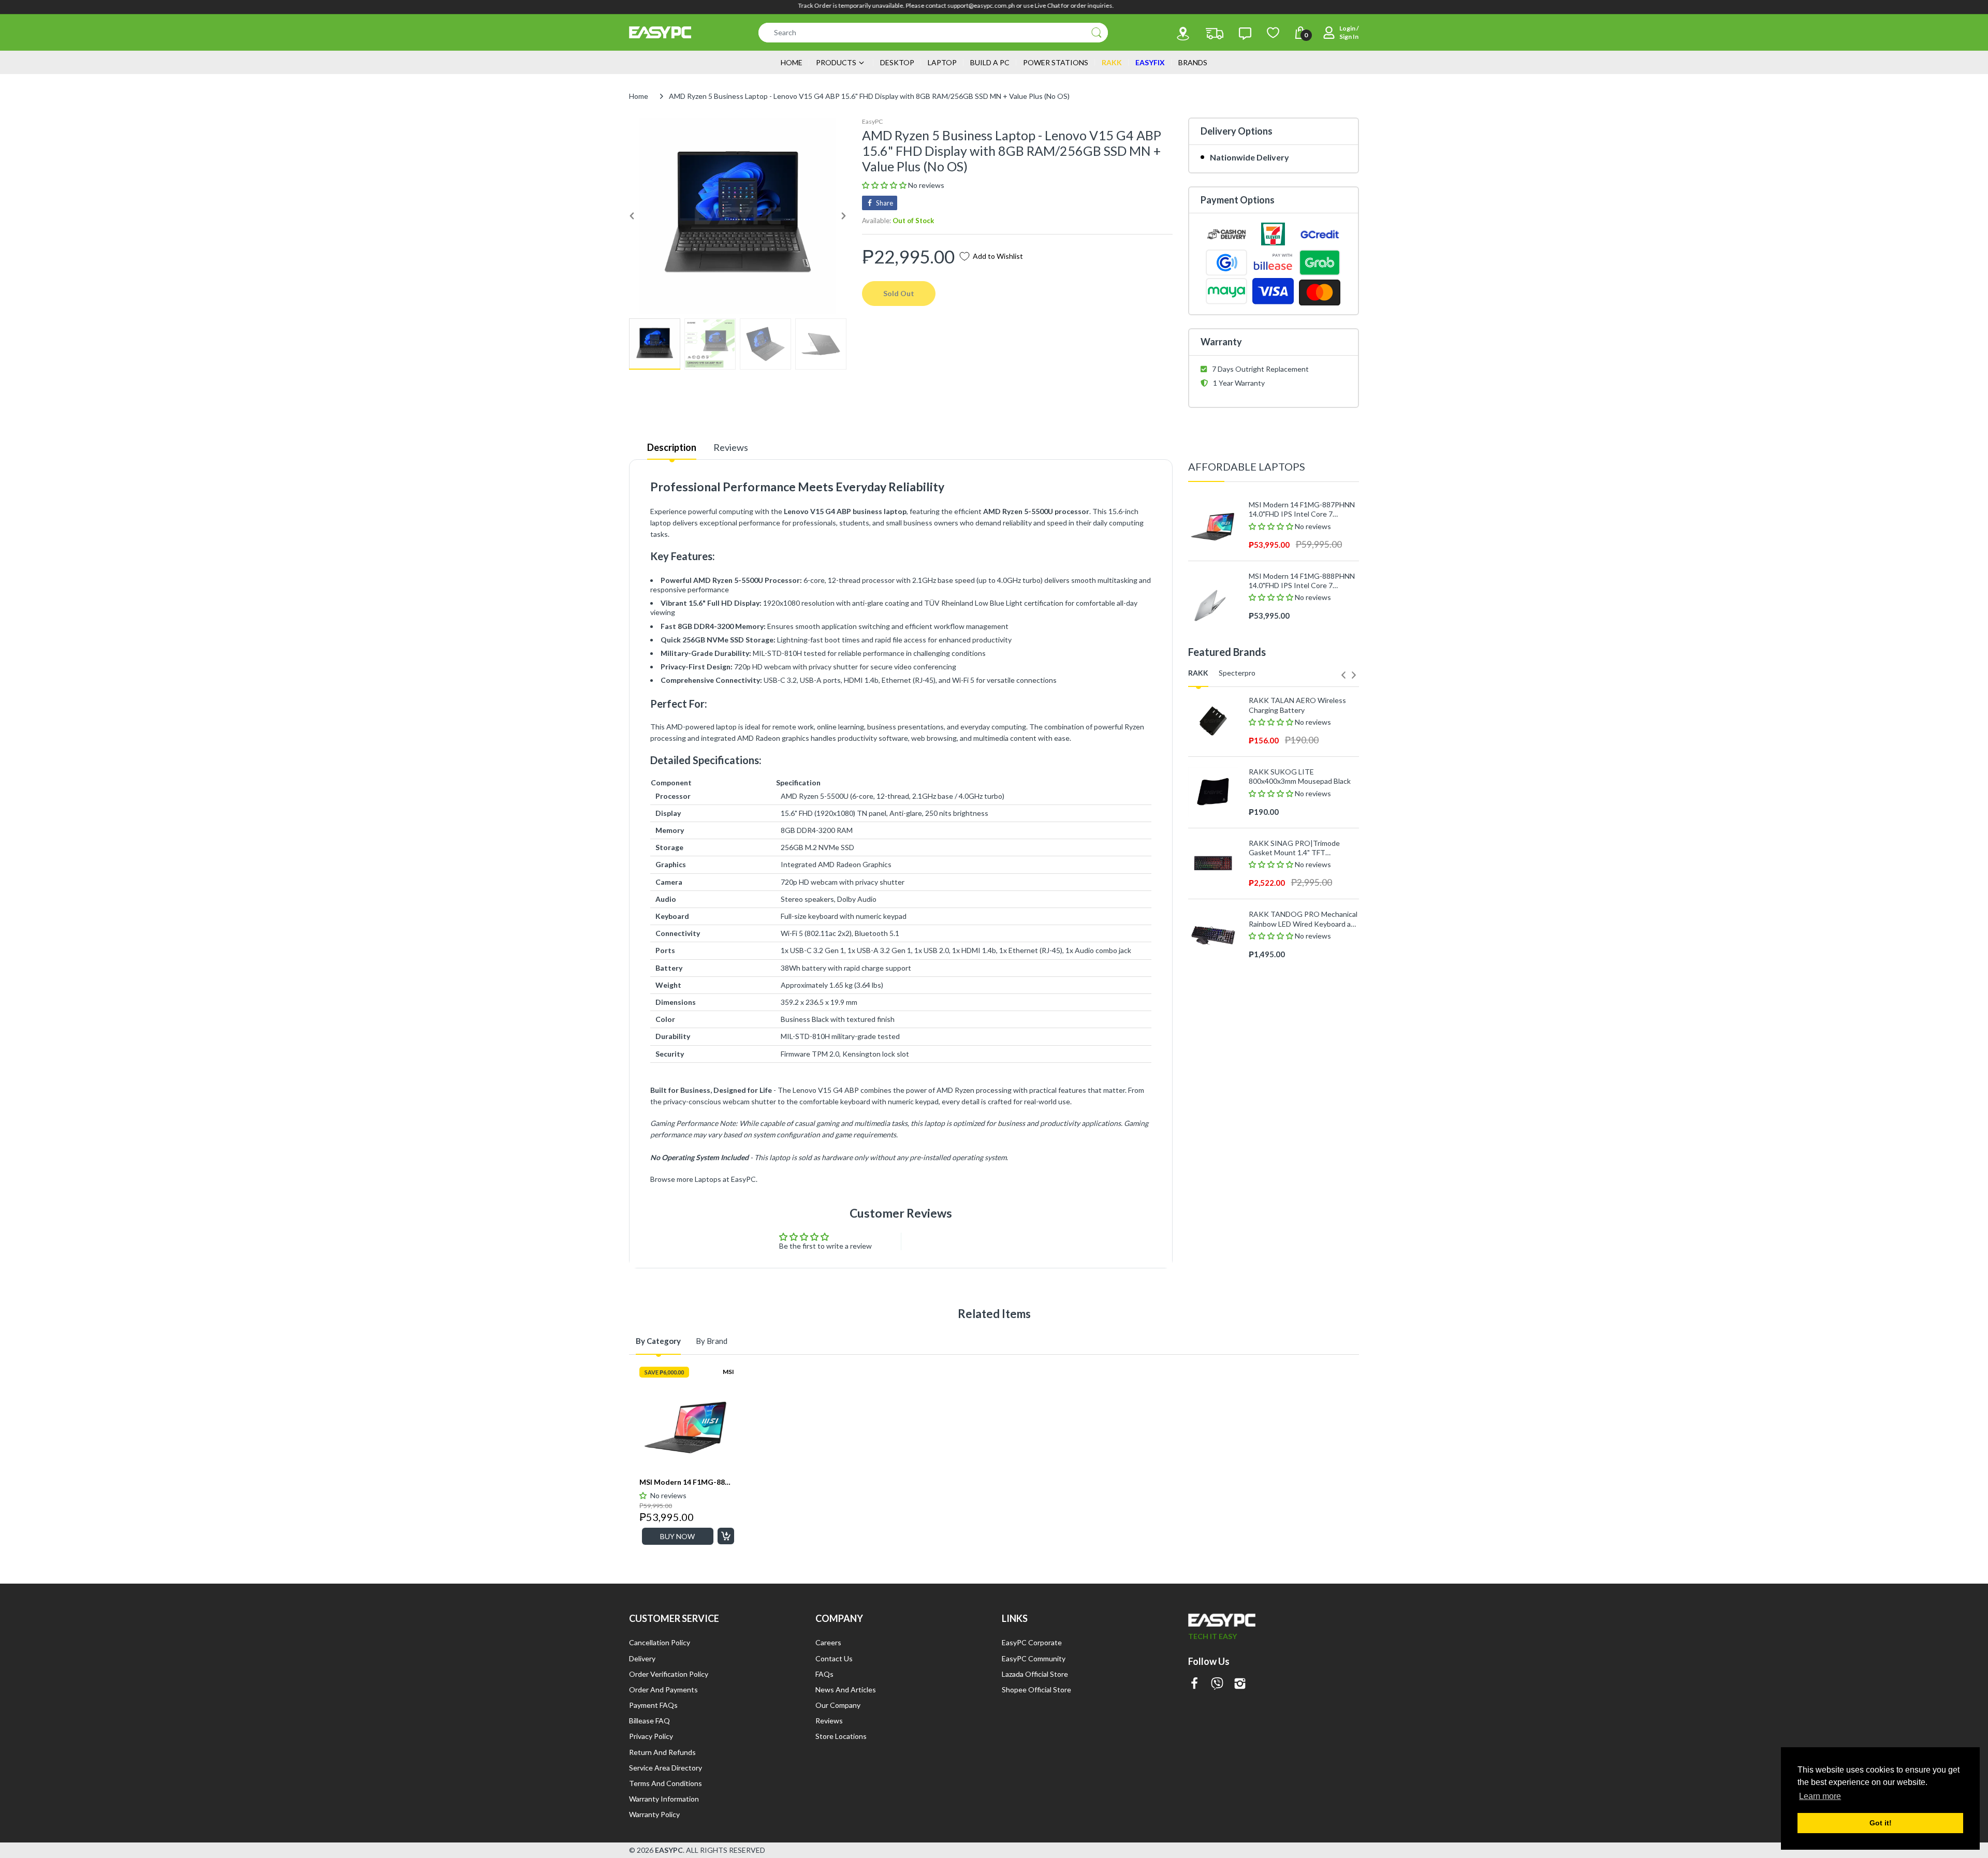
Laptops (708, 1179)
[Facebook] (1194, 1684)
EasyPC (872, 121)
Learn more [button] (1820, 1796)
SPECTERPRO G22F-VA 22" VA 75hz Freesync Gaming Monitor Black (1300, 969)
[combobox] (933, 33)
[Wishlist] (1273, 33)
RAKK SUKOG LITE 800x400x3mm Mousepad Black (1300, 776)
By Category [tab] (658, 1341)
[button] (885, 185)
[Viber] (1217, 1684)
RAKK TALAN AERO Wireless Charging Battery (1297, 705)
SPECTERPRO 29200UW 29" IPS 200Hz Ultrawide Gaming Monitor (1303, 1111)
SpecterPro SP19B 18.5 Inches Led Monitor (1299, 1183)
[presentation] (1343, 675)
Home (639, 96)
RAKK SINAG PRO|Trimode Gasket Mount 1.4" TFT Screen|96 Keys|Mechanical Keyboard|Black (1294, 848)
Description (672, 447)
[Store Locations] (1183, 34)
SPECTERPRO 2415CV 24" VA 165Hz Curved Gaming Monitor (1299, 1040)
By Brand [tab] (712, 1341)
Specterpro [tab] (1237, 673)
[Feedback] (1245, 34)
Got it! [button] (1881, 1823)
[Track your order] (1215, 34)
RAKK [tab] (1198, 673)
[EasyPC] (660, 32)
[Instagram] (1240, 1684)
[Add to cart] (726, 1536)
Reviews (731, 447)
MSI (728, 1372)
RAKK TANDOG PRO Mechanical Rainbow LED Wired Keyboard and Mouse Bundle (1304, 919)
